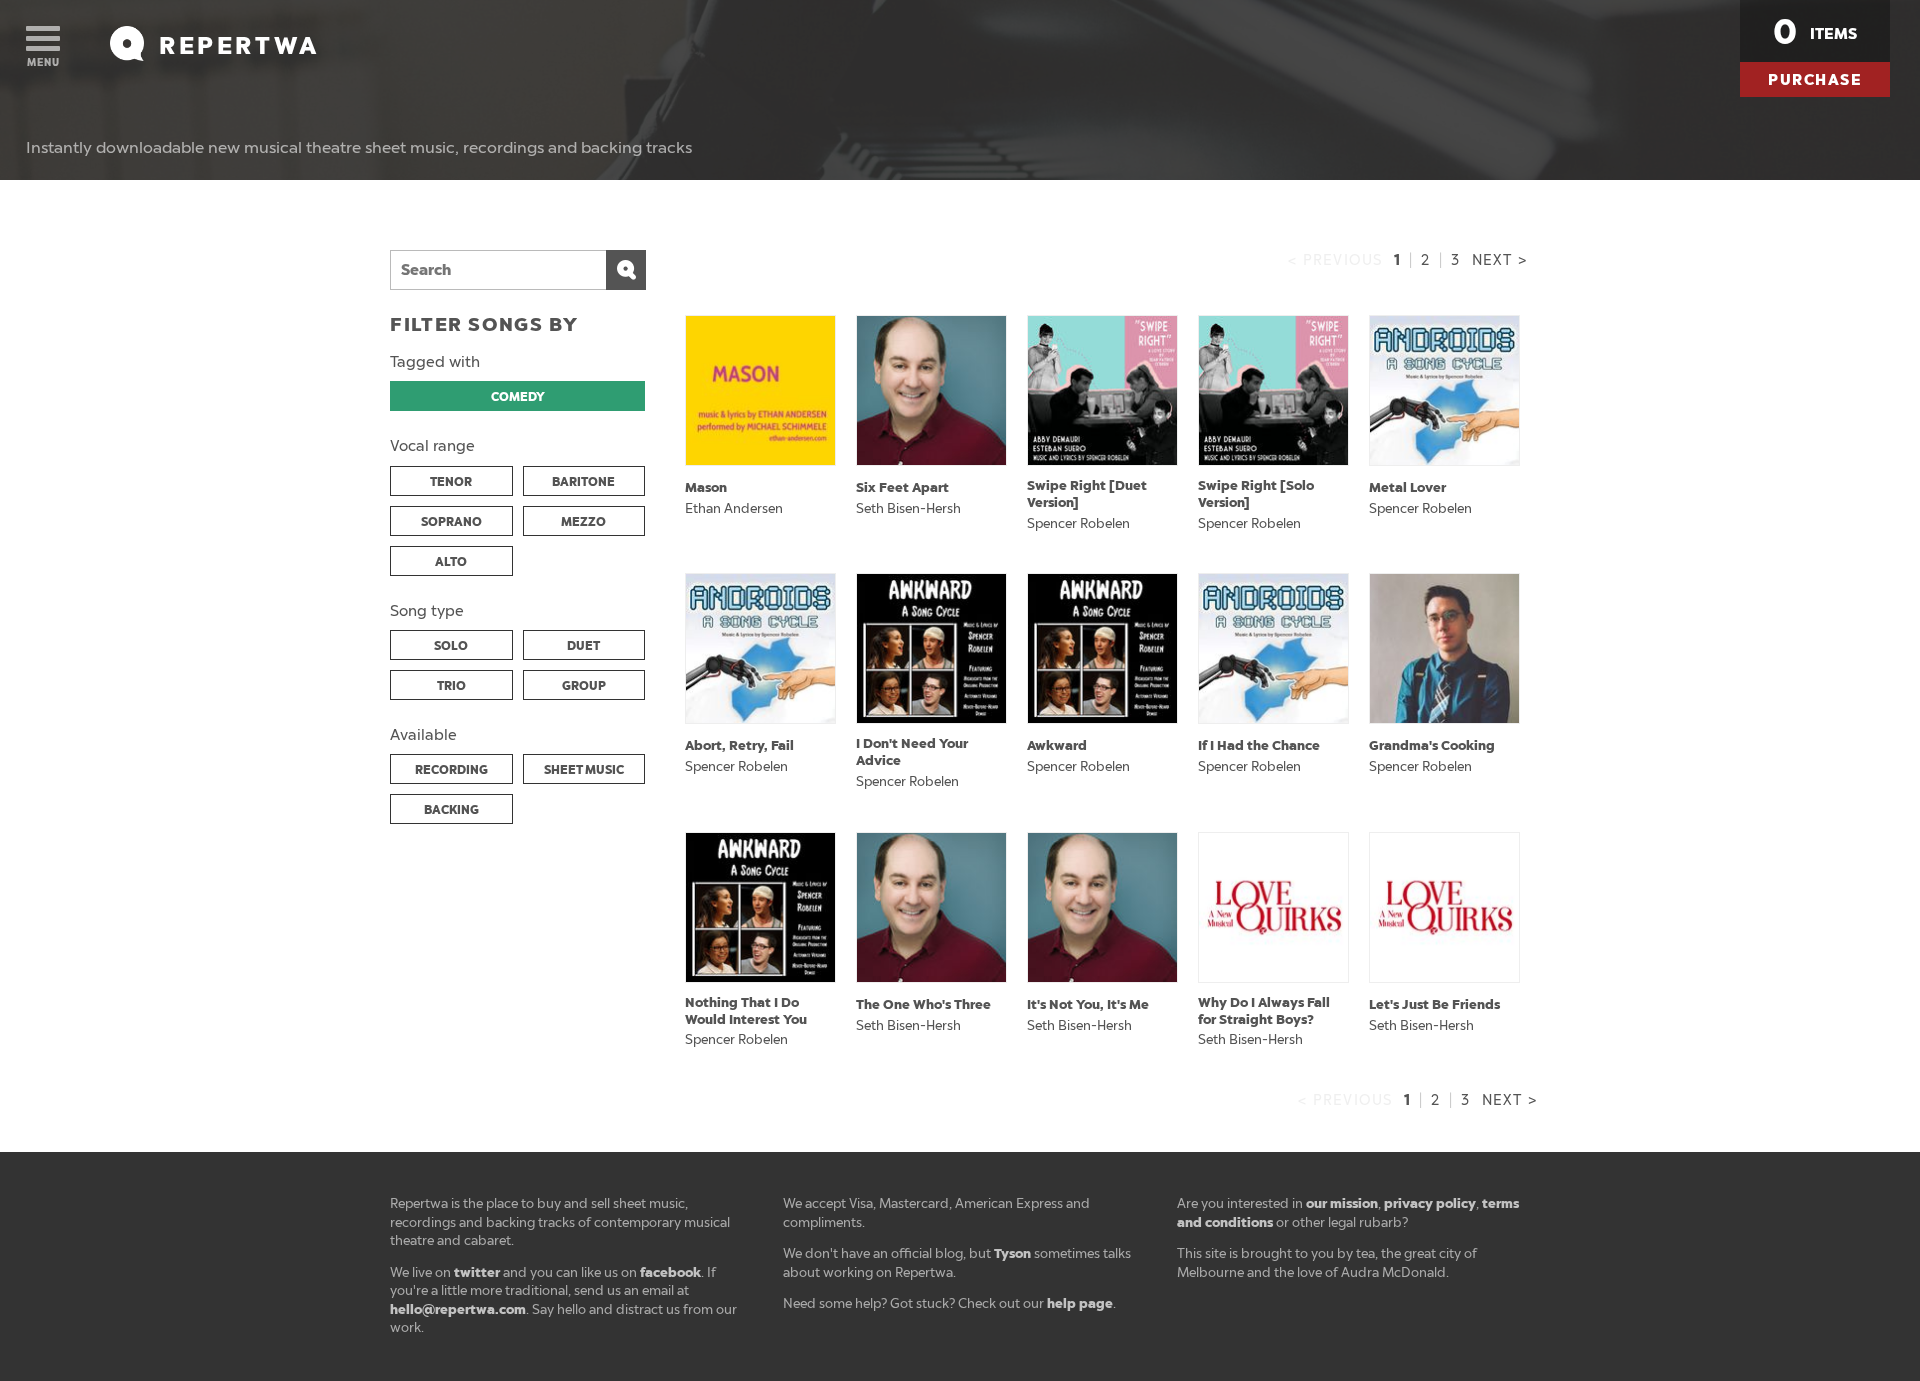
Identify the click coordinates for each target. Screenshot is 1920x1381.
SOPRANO (451, 522)
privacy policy (1430, 1203)
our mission (1342, 1203)
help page (1080, 1303)
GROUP (584, 686)
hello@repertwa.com (458, 1309)
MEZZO (583, 522)
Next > (1499, 260)
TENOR (451, 482)
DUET (583, 646)
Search (626, 270)
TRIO (451, 686)
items (1815, 32)
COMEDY (518, 397)
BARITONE (583, 482)
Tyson (1012, 1253)
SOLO (451, 646)
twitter (477, 1272)
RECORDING (451, 770)
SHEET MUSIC (584, 770)
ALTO (451, 562)
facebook (670, 1272)
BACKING (451, 810)
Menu (43, 62)
